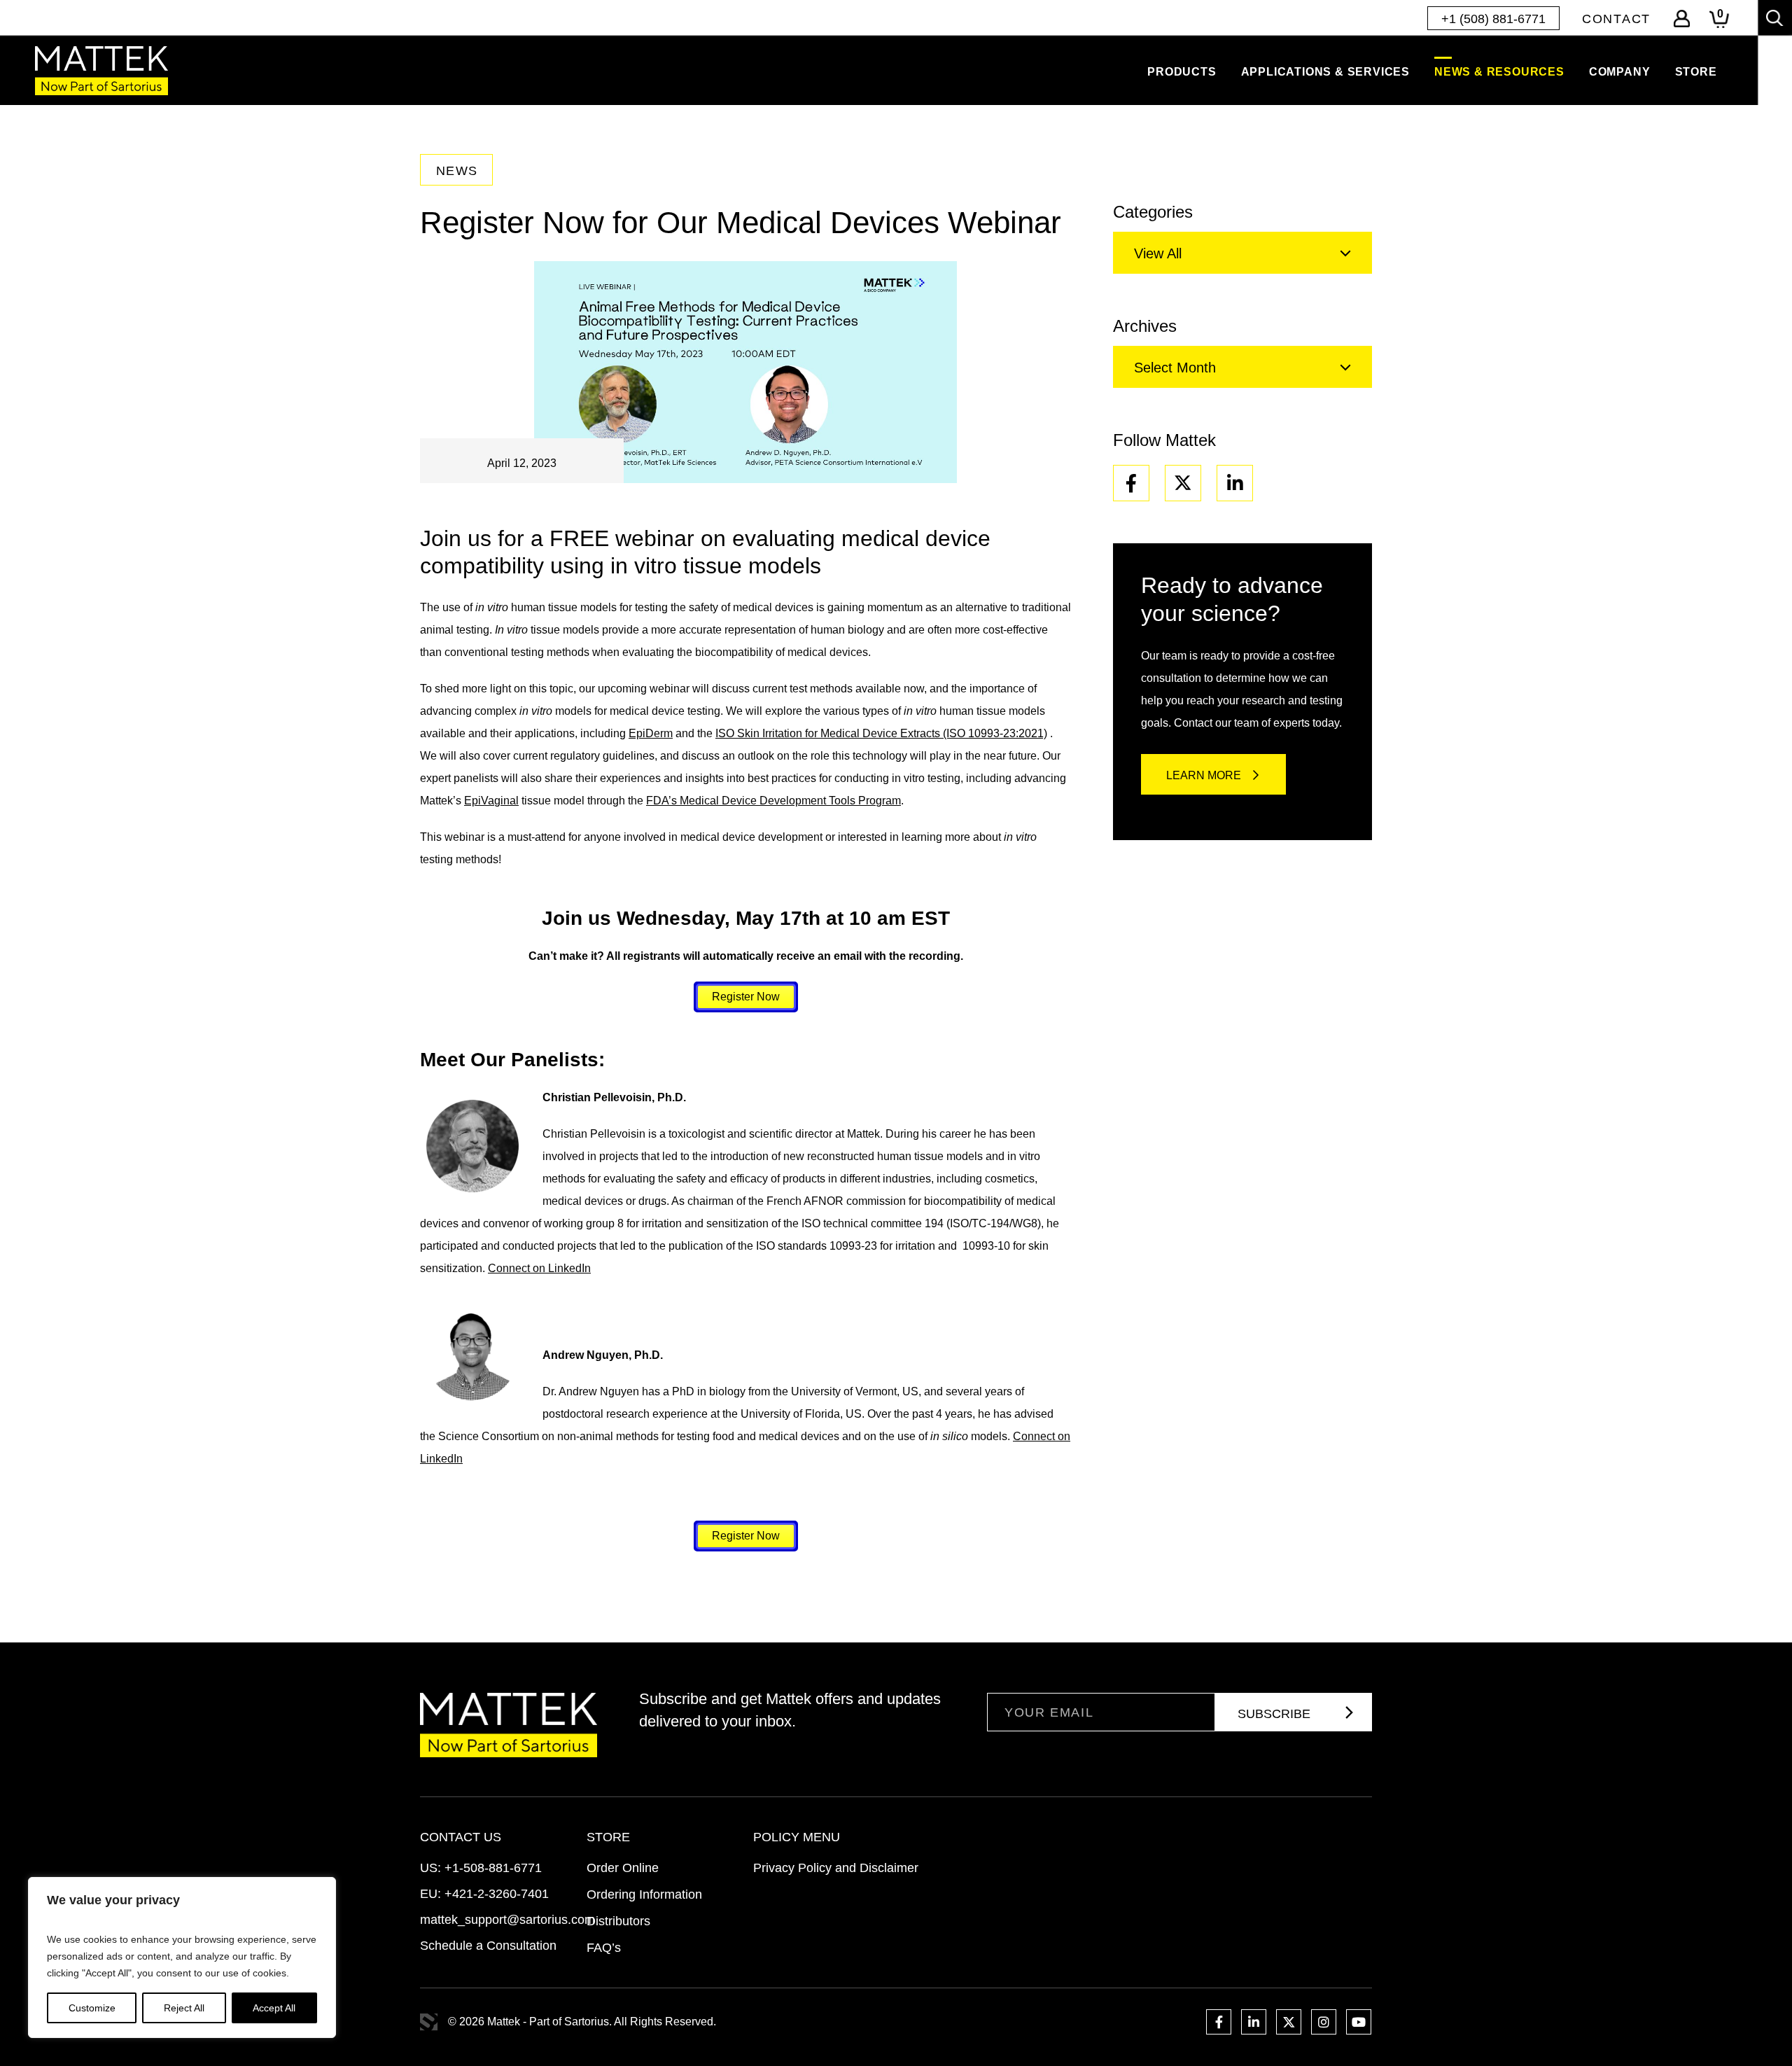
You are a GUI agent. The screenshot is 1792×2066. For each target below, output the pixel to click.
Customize (92, 2008)
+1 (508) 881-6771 (1493, 19)
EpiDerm (651, 733)
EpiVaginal (491, 801)
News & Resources (1499, 72)
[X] (1183, 483)
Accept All (274, 2008)
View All (1158, 253)
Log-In (1682, 19)
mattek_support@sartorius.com (507, 1920)
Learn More (1204, 775)
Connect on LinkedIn (539, 1268)
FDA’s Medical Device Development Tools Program (773, 801)
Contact (1616, 19)
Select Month (1175, 368)
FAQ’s (604, 1948)
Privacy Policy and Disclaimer (836, 1868)
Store (1696, 72)
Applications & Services (1325, 72)
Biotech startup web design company (429, 2022)
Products (1182, 72)
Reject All (184, 2008)
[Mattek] (101, 70)
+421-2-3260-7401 (497, 1894)
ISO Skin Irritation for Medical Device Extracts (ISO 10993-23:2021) (881, 733)
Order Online (623, 1868)
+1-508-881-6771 (493, 1868)
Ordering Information (644, 1894)
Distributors (618, 1921)
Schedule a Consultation (488, 1946)
